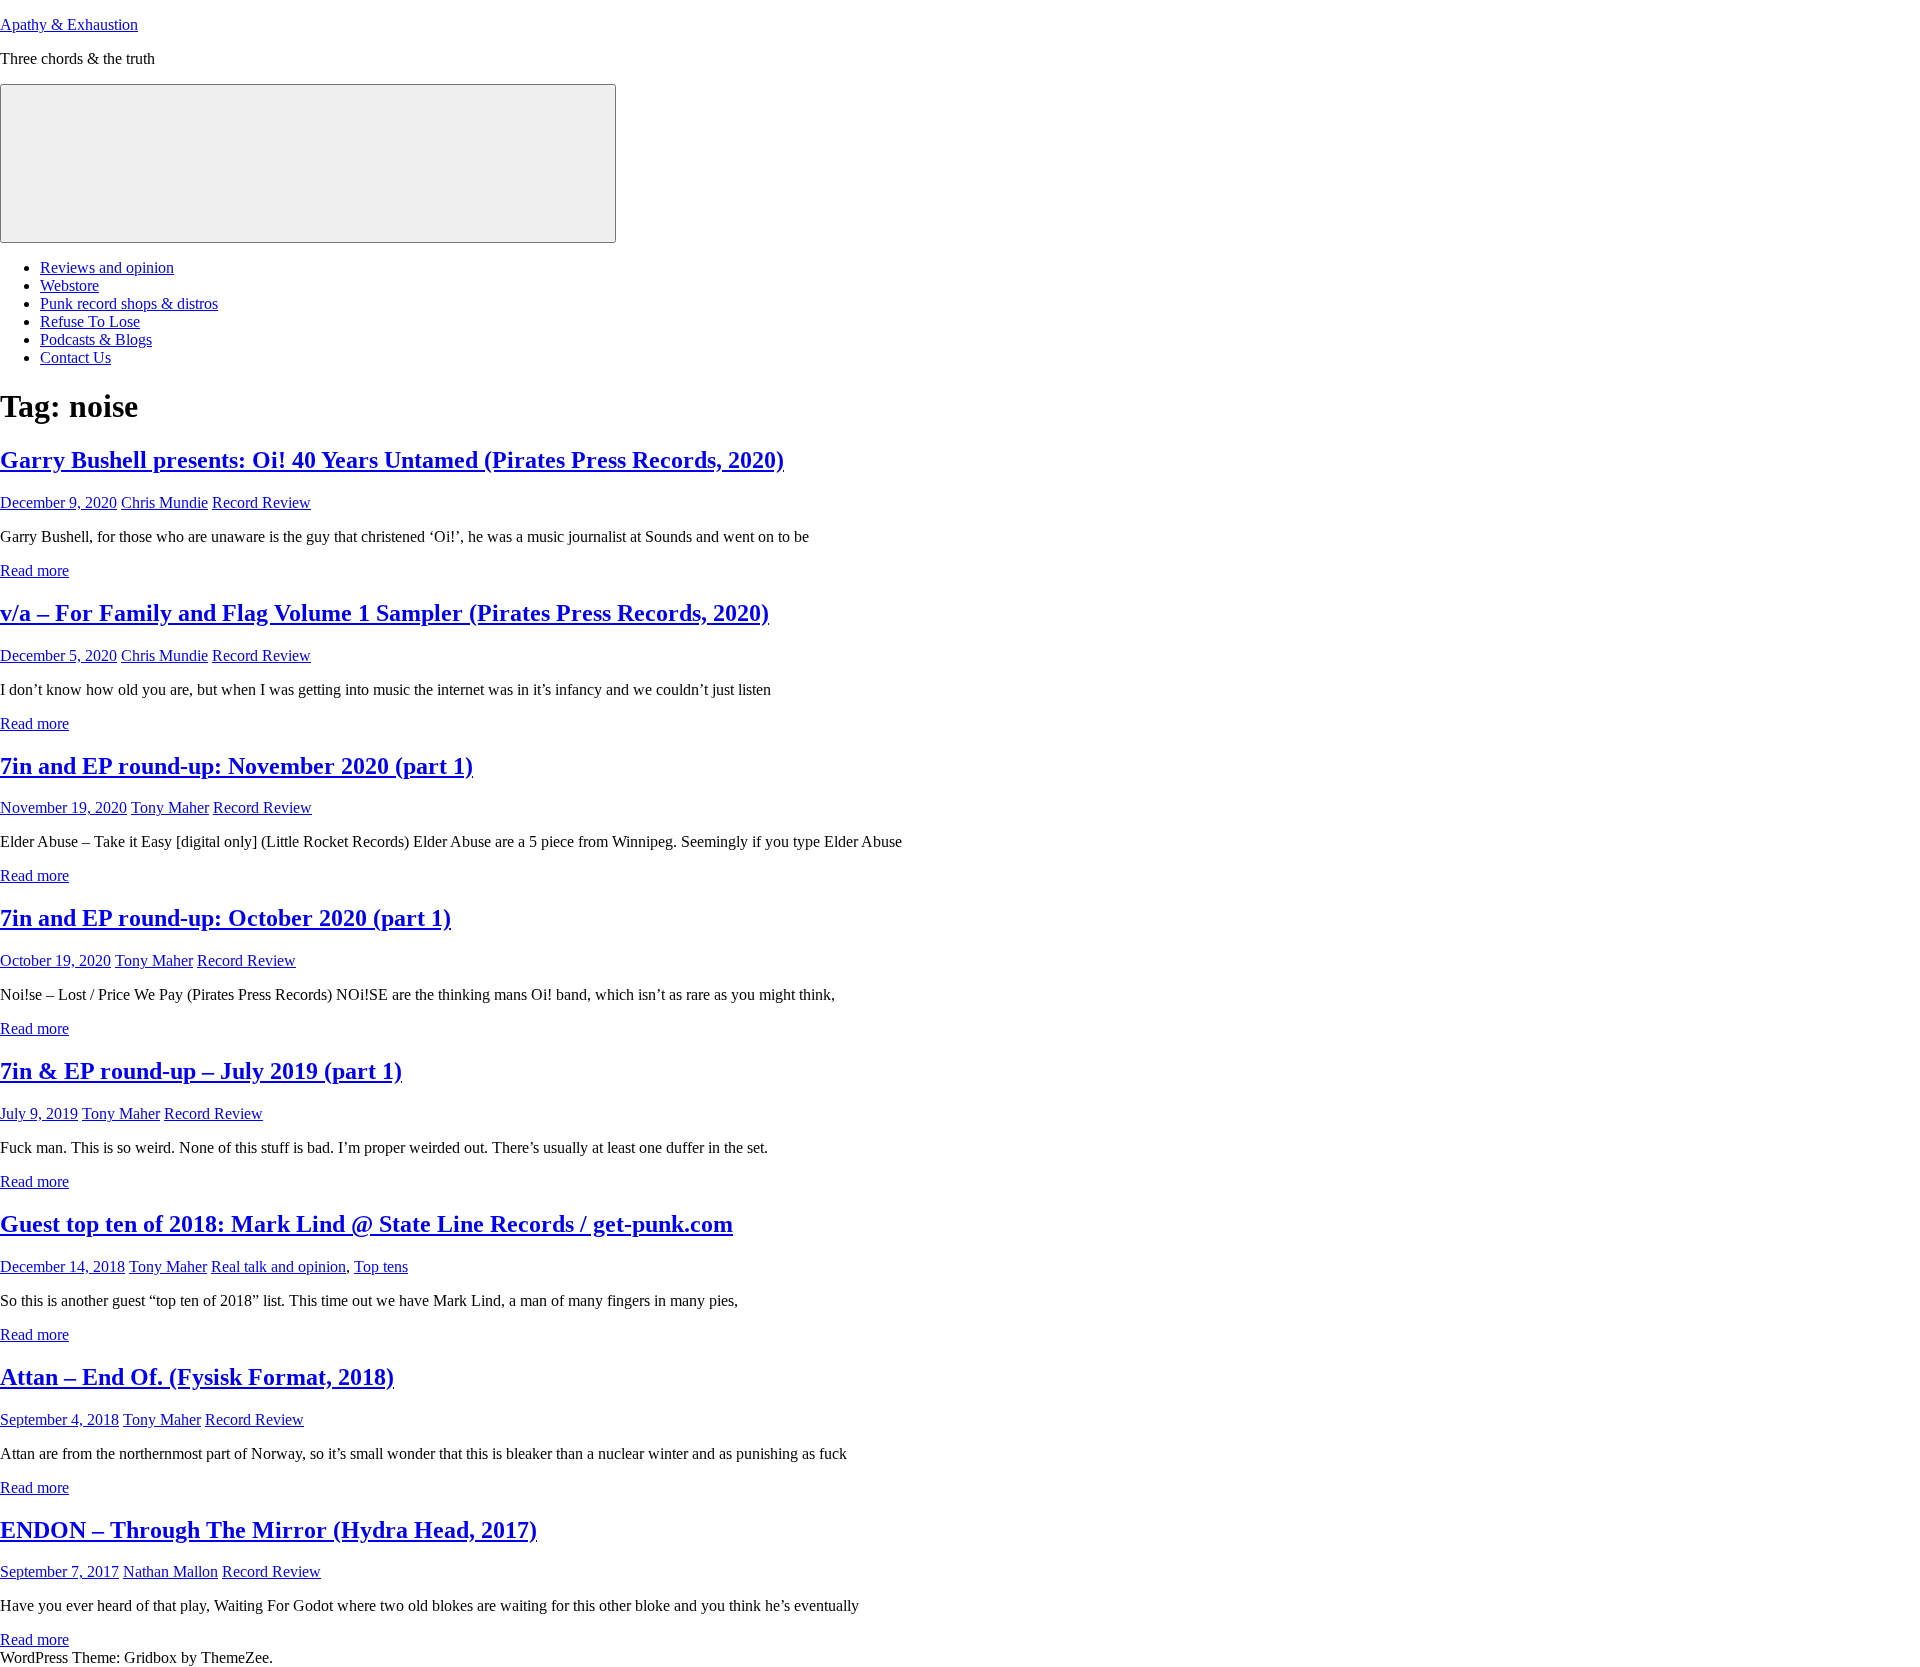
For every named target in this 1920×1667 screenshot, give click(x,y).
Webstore (69, 285)
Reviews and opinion (107, 267)
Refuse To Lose (90, 321)
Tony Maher (170, 807)
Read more (34, 570)
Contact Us (75, 357)
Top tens (381, 1266)
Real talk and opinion (278, 1266)
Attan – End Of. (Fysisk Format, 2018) (197, 1377)
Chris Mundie (164, 502)
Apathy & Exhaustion (69, 24)
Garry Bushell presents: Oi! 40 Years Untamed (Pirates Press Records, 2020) (392, 460)
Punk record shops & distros (129, 303)
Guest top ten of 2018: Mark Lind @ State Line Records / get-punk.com (366, 1224)
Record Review (261, 502)
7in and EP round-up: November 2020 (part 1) (236, 766)
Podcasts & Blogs (96, 339)
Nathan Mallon (170, 1571)
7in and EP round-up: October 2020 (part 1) (225, 918)
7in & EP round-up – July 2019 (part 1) (201, 1071)
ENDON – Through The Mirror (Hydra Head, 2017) (268, 1530)
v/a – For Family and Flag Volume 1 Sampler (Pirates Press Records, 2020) (384, 613)
